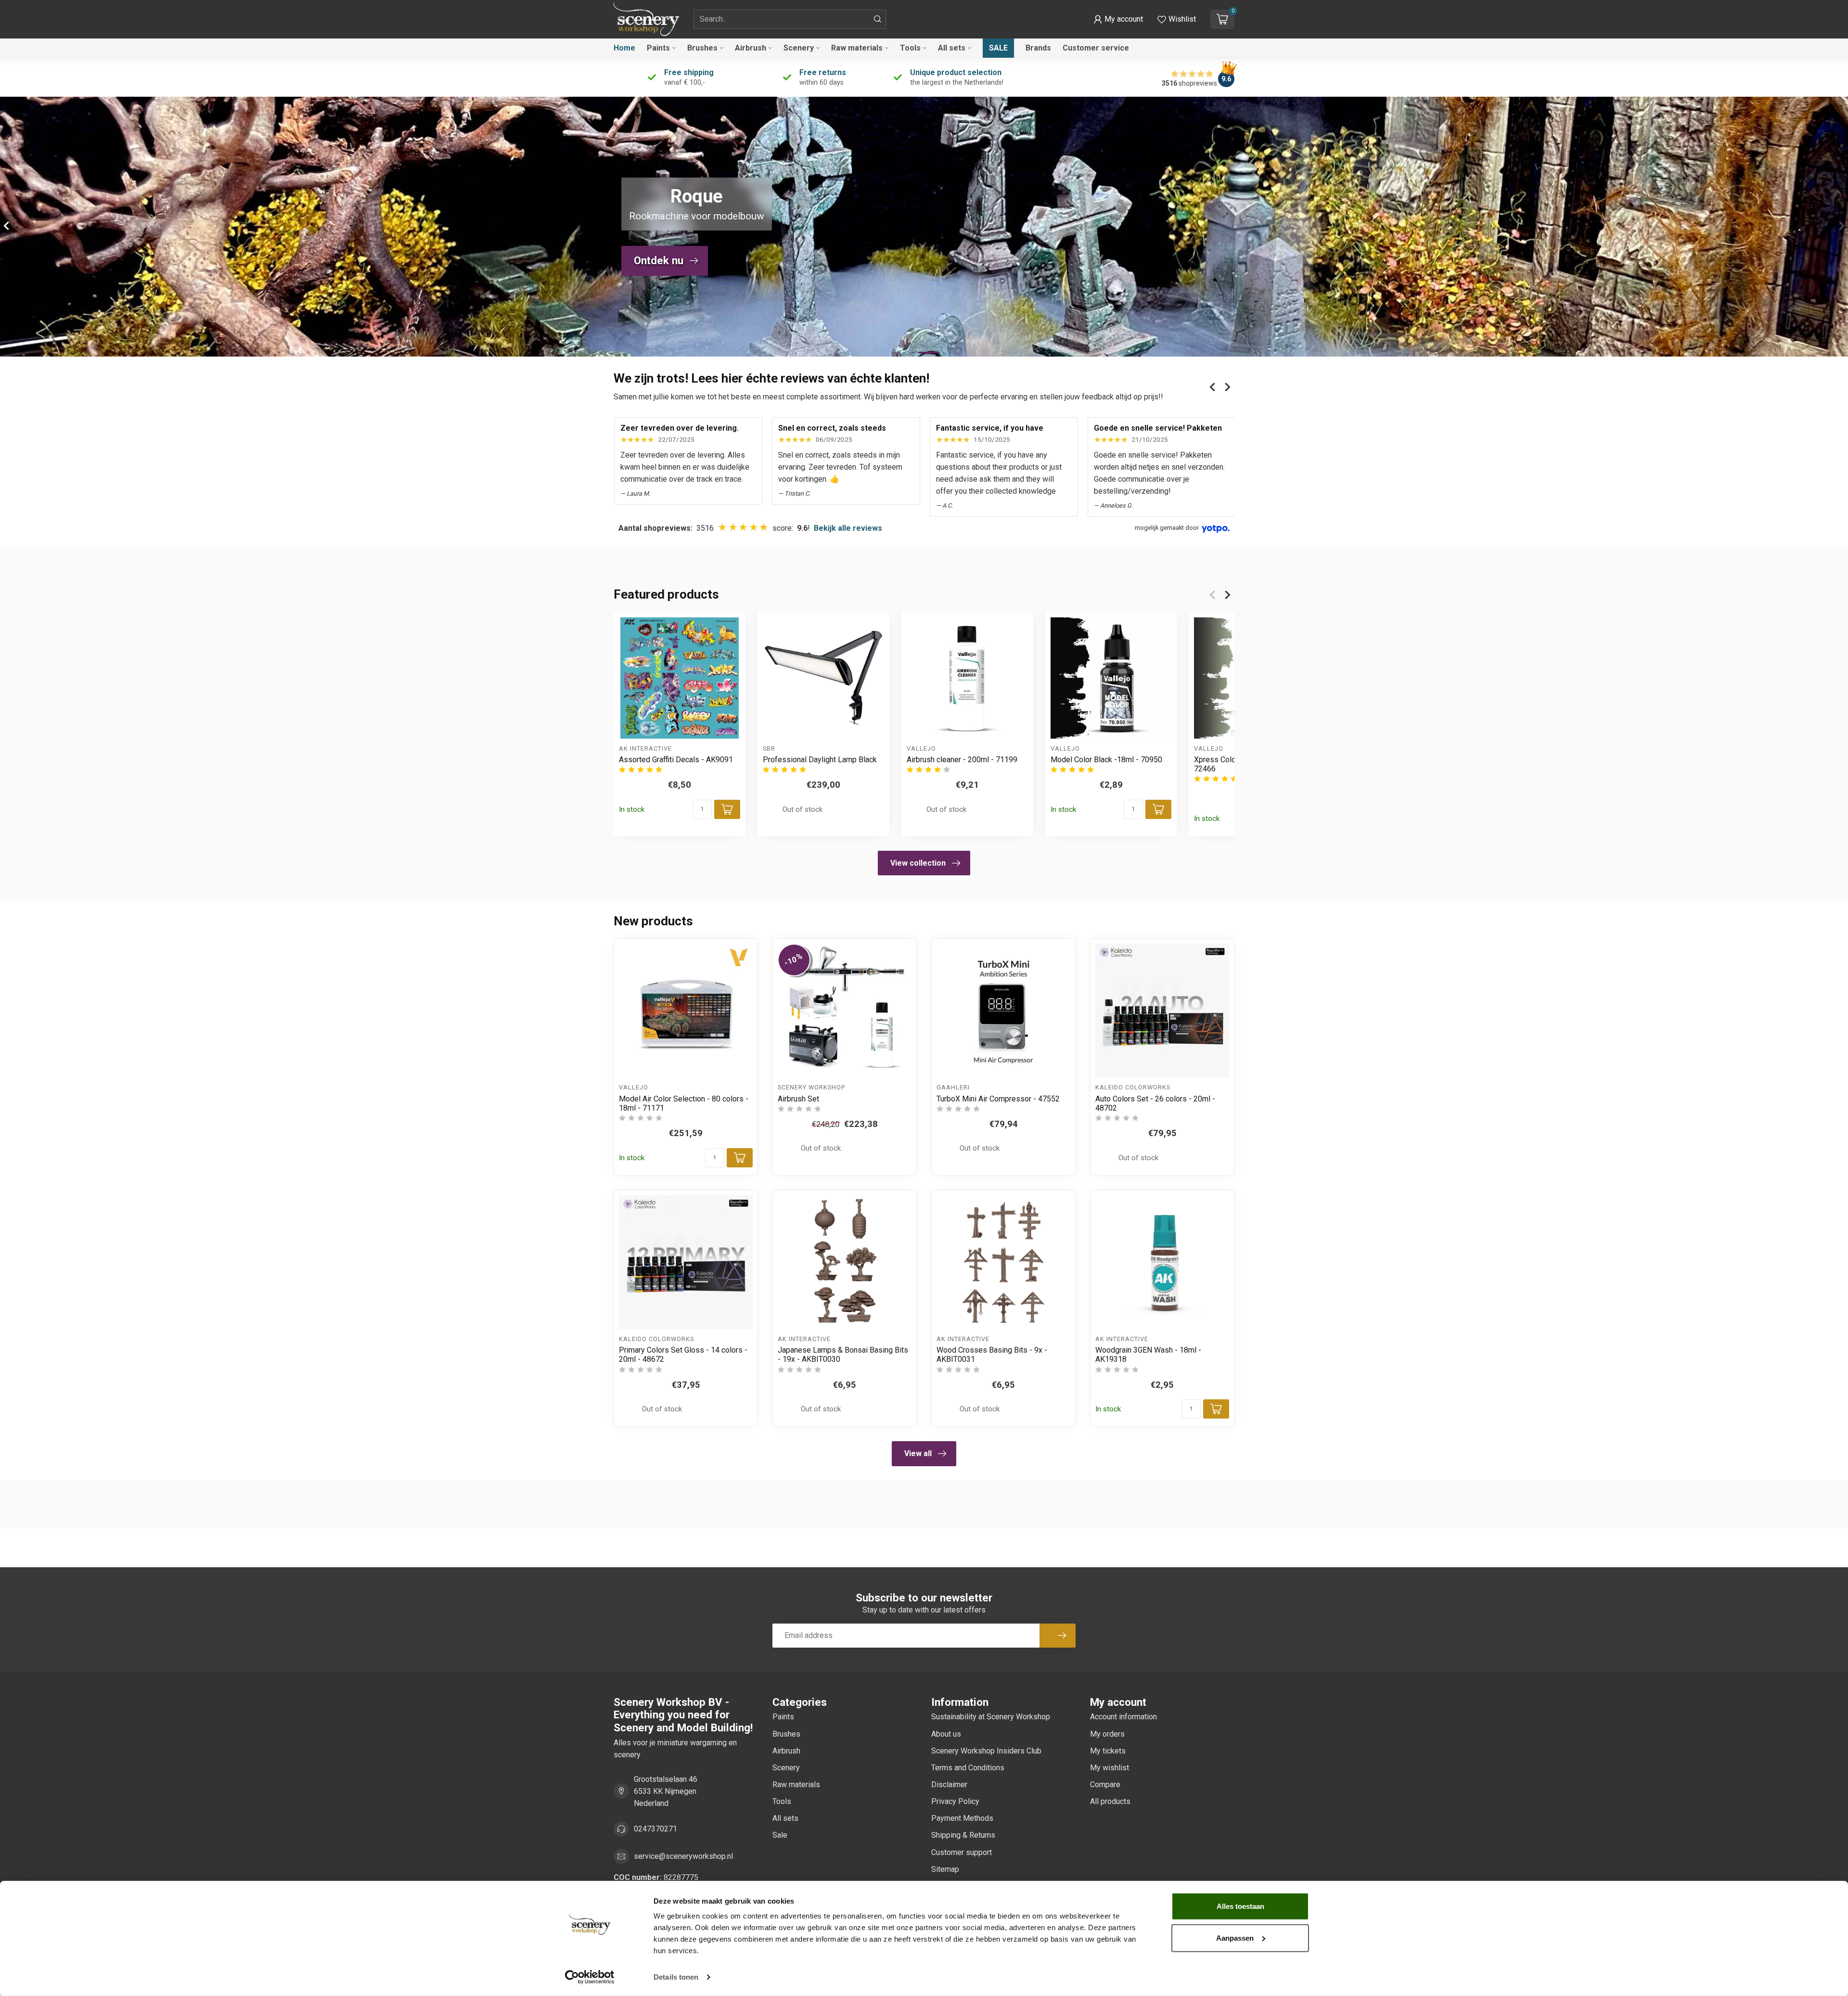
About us (946, 1734)
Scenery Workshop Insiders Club (986, 1751)
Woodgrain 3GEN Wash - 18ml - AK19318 (1148, 1355)
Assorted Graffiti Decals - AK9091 (676, 760)
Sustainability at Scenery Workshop (991, 1717)
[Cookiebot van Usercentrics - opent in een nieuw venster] (590, 1977)
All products (1110, 1801)
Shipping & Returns (963, 1835)
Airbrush (751, 48)
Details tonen (676, 1977)
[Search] (878, 19)
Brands (1038, 48)
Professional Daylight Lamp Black (820, 760)
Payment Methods (962, 1818)
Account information (1123, 1717)
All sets (952, 48)
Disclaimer (949, 1785)
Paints (658, 48)
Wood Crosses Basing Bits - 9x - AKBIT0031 (992, 1355)
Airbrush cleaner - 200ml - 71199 (962, 760)
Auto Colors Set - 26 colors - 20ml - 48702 (1155, 1103)
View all (918, 1453)
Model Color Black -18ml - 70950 (1106, 760)
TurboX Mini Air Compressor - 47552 (998, 1099)
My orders (1107, 1734)
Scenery (799, 48)
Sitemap (945, 1869)
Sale (998, 48)
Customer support (962, 1852)
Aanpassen (1235, 1938)
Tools (910, 48)
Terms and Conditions (968, 1768)
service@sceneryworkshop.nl (683, 1856)
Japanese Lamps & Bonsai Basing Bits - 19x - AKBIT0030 (843, 1355)
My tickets (1108, 1751)
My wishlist (1110, 1768)
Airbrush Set (798, 1099)
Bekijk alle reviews (848, 528)
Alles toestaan (1240, 1906)
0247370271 (655, 1829)
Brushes (702, 48)
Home (624, 48)
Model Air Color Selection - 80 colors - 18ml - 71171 (684, 1103)
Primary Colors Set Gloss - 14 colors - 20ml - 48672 (683, 1355)
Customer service (1096, 48)
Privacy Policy (955, 1801)
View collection (918, 863)
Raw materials (857, 48)
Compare (1105, 1785)
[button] (1118, 19)
